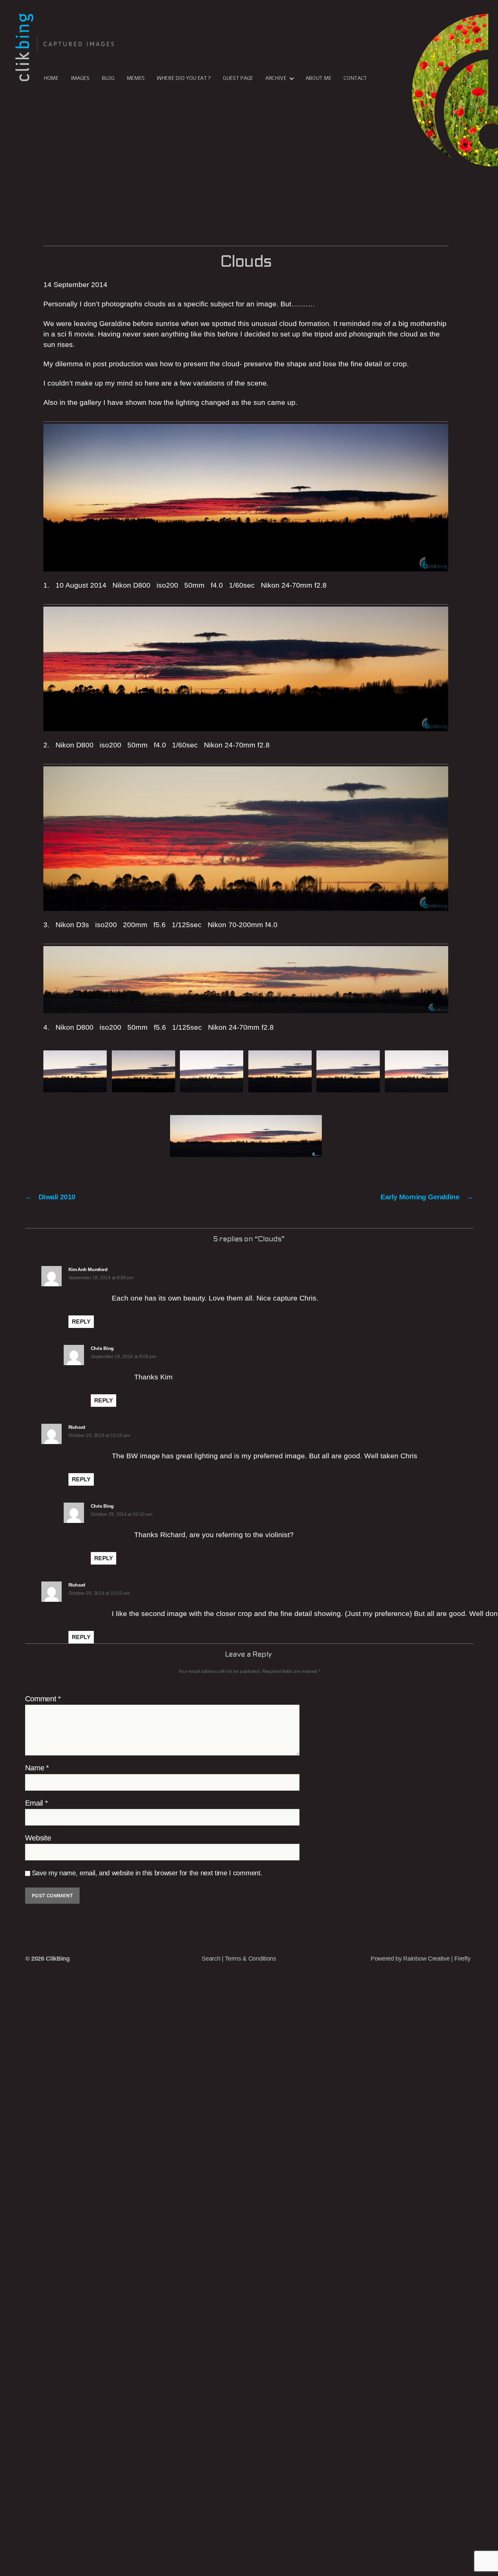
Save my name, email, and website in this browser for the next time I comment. (147, 1873)
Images (80, 78)
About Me (318, 78)
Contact (355, 78)
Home (51, 78)
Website (38, 1838)
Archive (276, 78)
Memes (136, 78)
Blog (108, 78)
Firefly (462, 1959)
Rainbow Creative (427, 1959)
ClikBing (58, 1959)
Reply (81, 1322)
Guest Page (238, 78)
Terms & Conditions (250, 1959)
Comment (43, 1699)
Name (37, 1768)
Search (211, 1959)
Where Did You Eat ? (184, 78)
